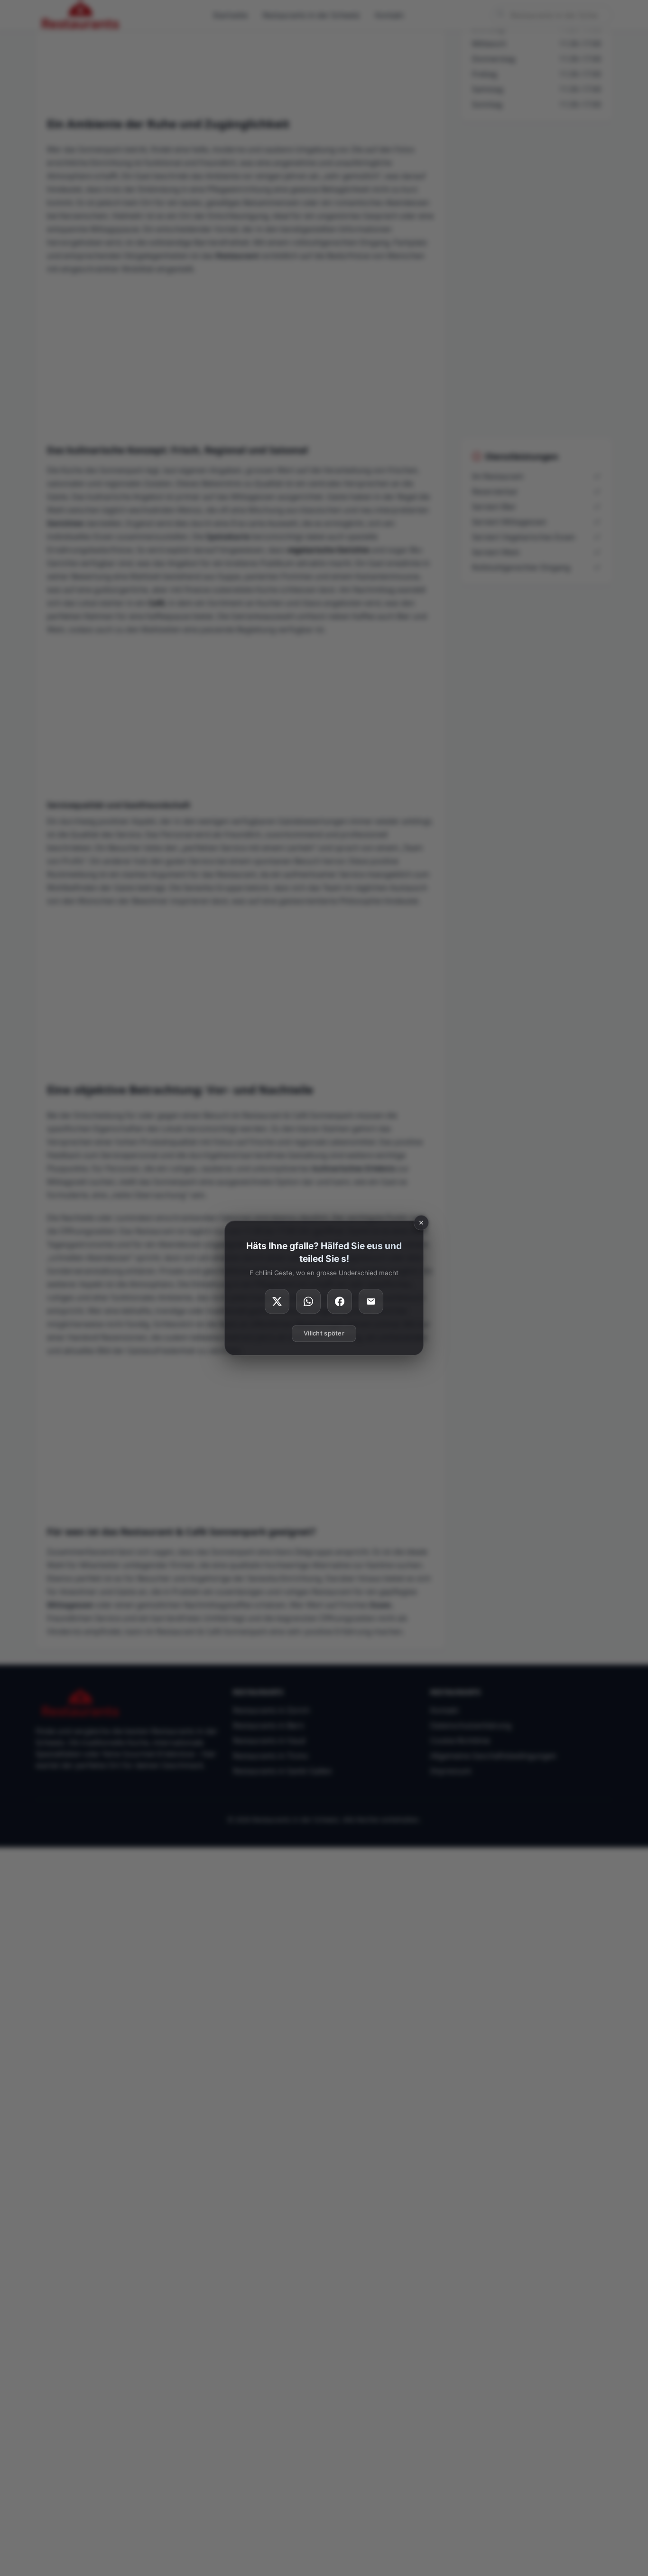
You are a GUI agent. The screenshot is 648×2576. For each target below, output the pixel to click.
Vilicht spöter (324, 1334)
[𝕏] (277, 1302)
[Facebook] (340, 1302)
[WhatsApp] (308, 1302)
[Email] (371, 1302)
